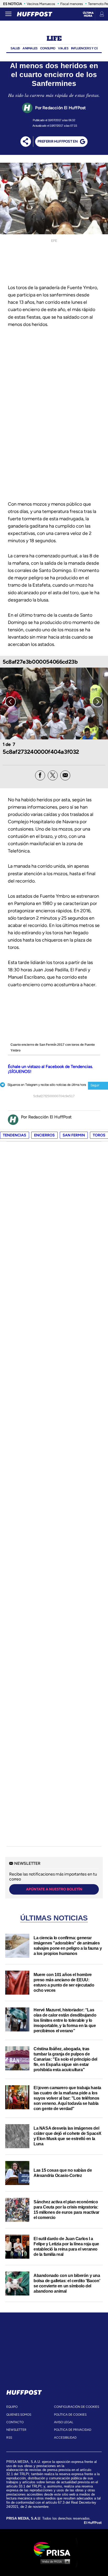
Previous (10, 702)
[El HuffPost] (35, 14)
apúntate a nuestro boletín (54, 1889)
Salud (15, 48)
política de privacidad (73, 2430)
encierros (44, 1135)
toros (99, 1135)
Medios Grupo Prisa (54, 2561)
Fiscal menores (72, 4)
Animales (30, 48)
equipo (12, 2407)
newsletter (16, 2430)
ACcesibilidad (65, 2438)
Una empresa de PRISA (54, 2549)
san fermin (74, 1135)
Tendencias (15, 1135)
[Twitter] (53, 775)
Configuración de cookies (77, 2407)
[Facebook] (40, 775)
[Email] (65, 775)
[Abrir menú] (8, 14)
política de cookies (70, 2415)
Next (98, 702)
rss (9, 2438)
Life (54, 39)
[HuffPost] (24, 2391)
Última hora (88, 14)
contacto (15, 2422)
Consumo (48, 48)
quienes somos (19, 2415)
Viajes (63, 48)
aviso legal (64, 2422)
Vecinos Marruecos (41, 4)
